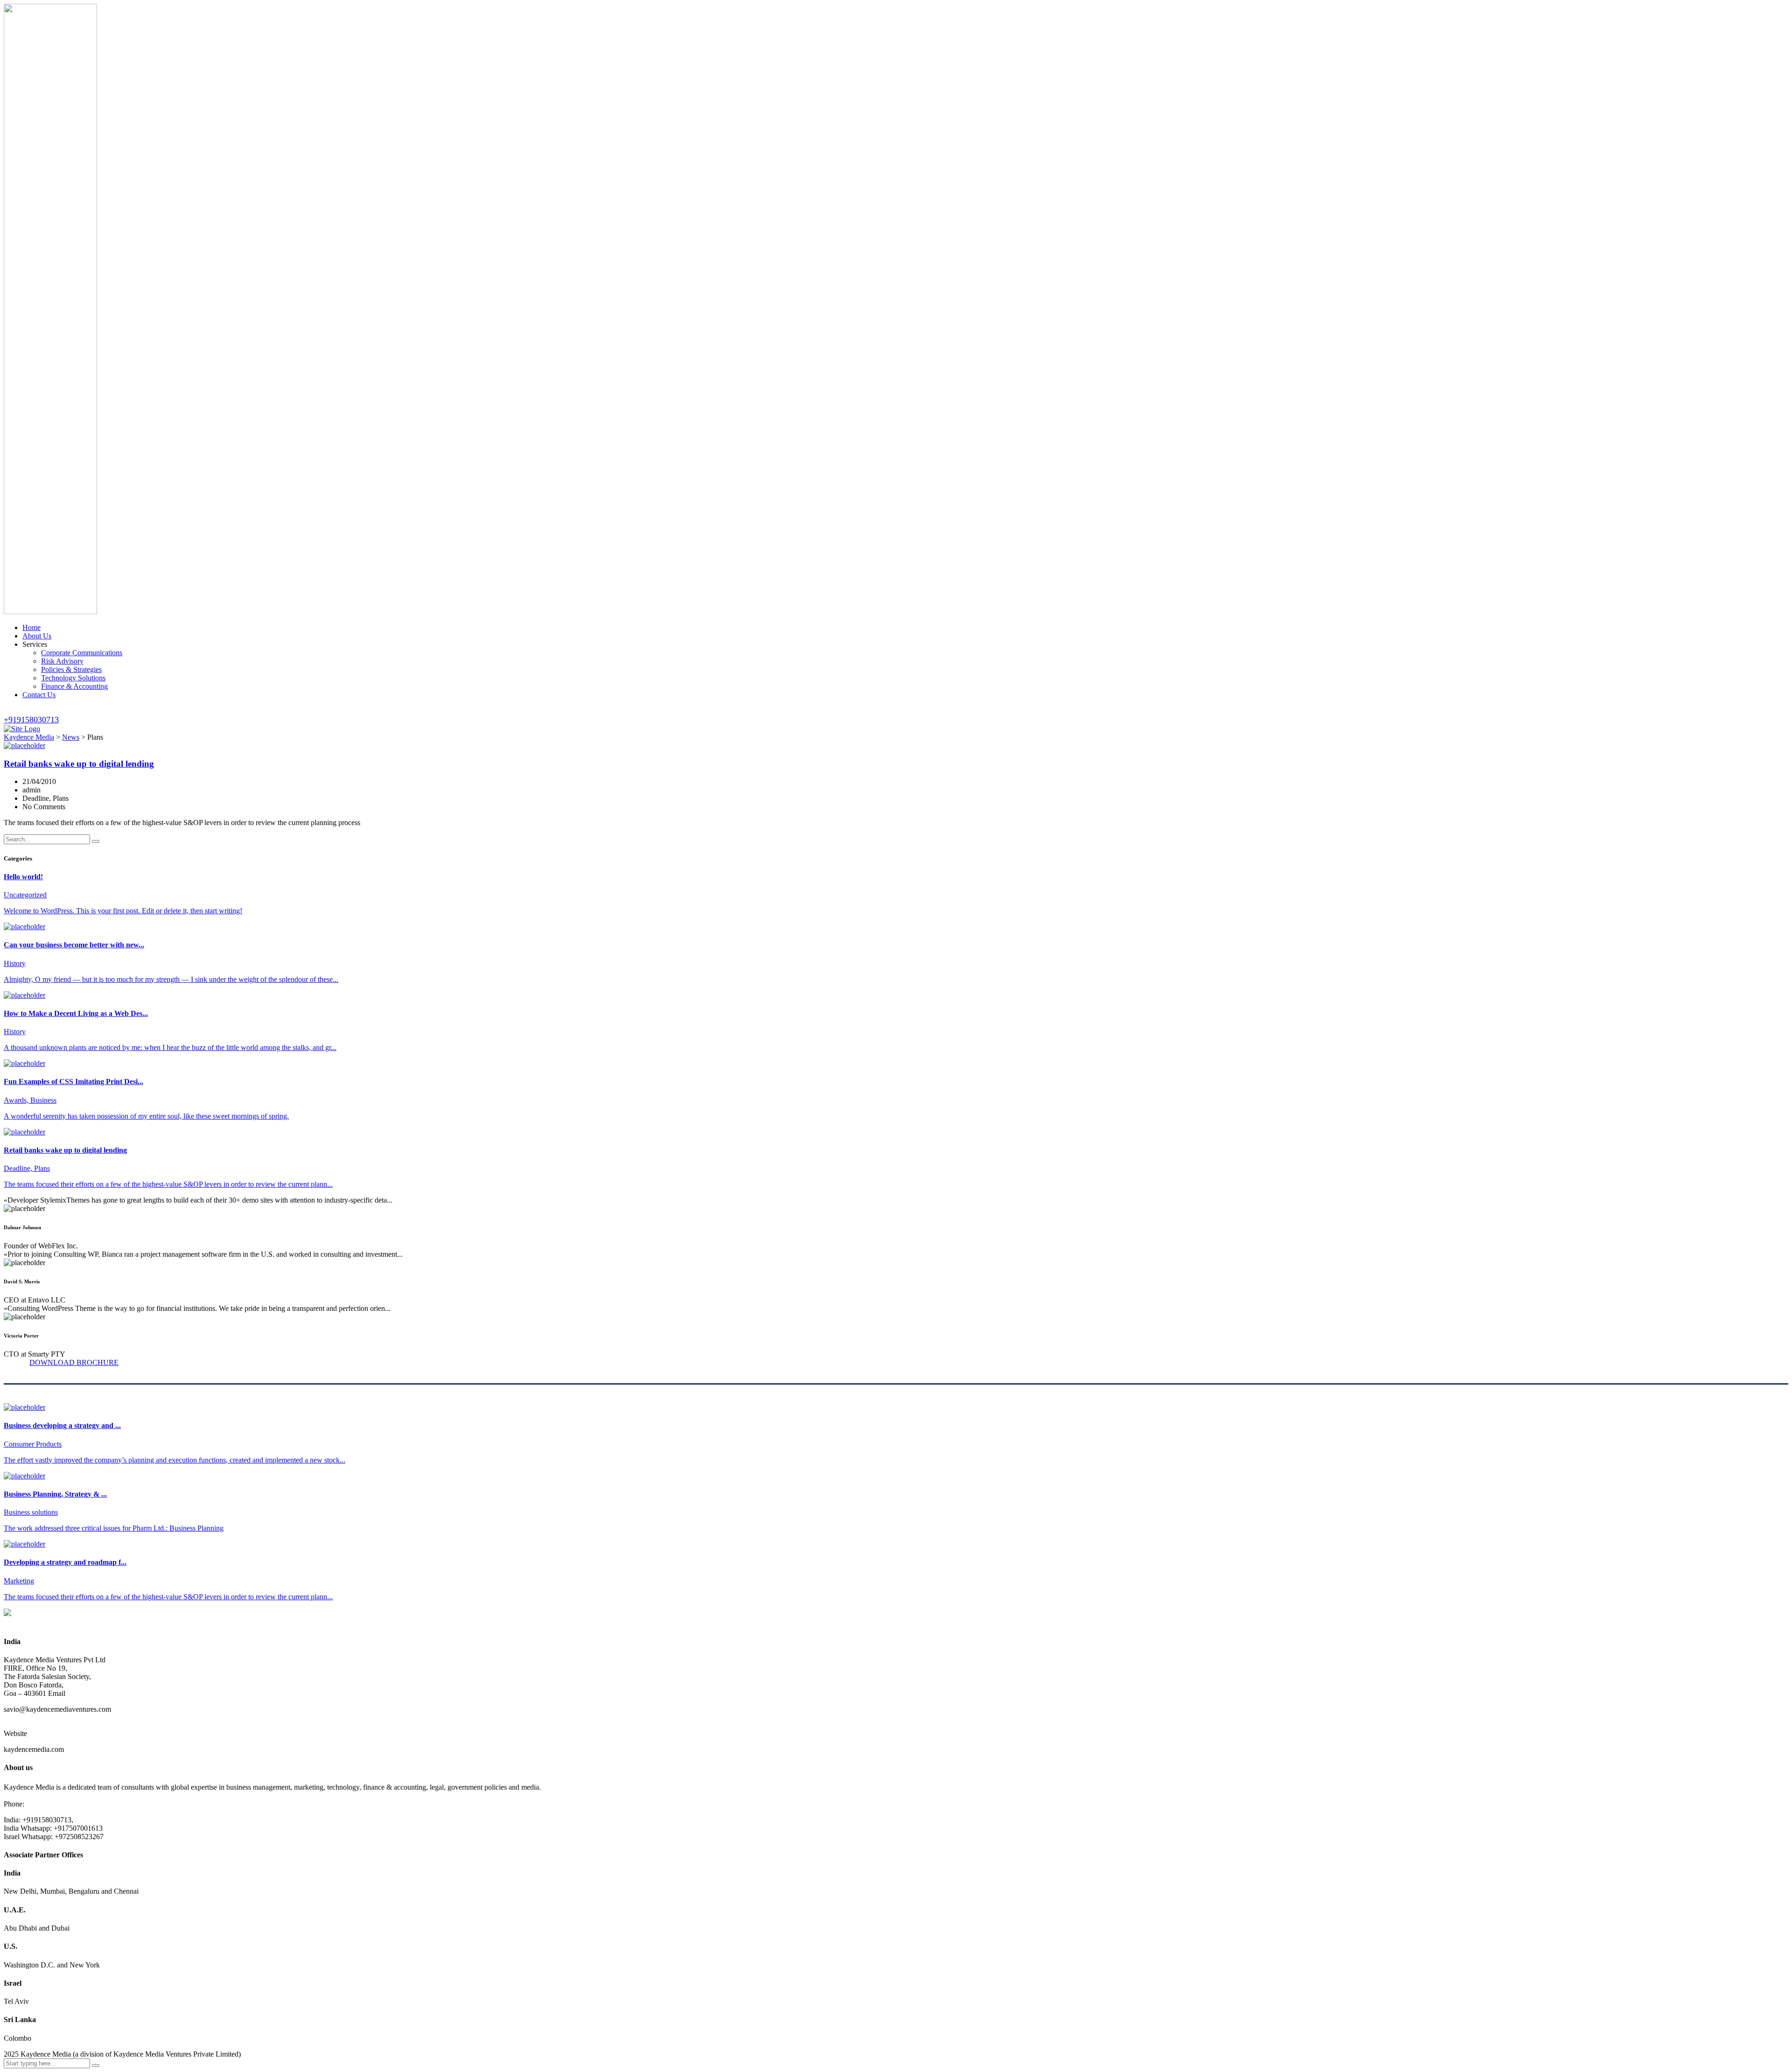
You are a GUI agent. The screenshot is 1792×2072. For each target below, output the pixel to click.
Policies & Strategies (71, 669)
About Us (37, 636)
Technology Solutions (73, 678)
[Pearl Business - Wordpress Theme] (896, 1618)
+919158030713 (31, 720)
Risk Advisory (62, 661)
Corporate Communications (82, 653)
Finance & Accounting (74, 686)
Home (31, 627)
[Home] (22, 729)
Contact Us (39, 695)
